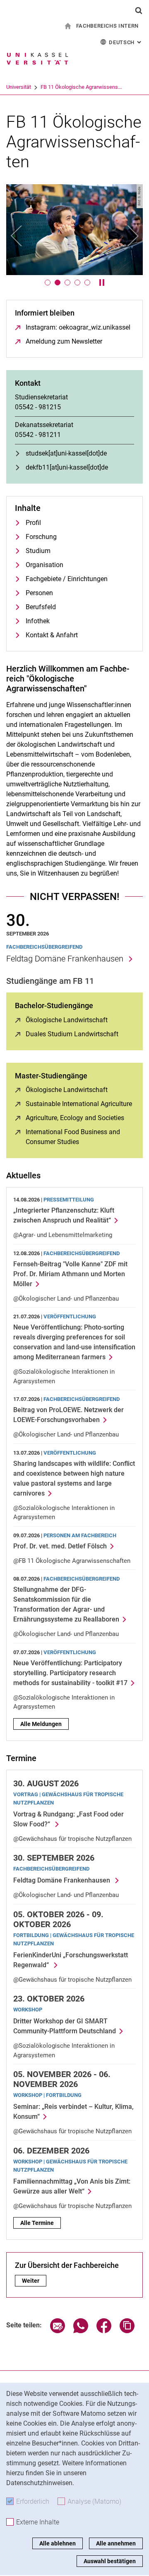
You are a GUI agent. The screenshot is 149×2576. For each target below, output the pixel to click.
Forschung (41, 537)
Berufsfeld (41, 607)
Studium (38, 551)
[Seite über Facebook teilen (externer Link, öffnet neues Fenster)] (104, 2331)
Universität (19, 87)
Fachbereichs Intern (107, 26)
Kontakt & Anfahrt (52, 635)
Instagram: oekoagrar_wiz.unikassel (78, 327)
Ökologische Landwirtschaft (67, 1020)
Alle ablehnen (58, 2543)
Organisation (44, 565)
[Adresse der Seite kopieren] (127, 2331)
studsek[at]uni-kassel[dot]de (66, 453)
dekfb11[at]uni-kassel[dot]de (67, 467)
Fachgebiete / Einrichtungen (67, 579)
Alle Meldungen (41, 1724)
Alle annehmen (116, 2543)
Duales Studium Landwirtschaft (72, 1034)
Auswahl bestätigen (110, 2561)
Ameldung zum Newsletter (64, 341)
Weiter (34, 2281)
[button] (17, 236)
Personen (39, 593)
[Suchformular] (139, 10)
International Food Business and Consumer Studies (80, 1137)
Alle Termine (37, 2223)
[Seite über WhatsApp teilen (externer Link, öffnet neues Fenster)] (81, 2331)
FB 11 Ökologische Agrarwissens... (81, 87)
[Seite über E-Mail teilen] (58, 2331)
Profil (33, 523)
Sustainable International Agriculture (79, 1104)
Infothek (38, 621)
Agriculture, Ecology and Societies (75, 1118)
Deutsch (126, 42)
